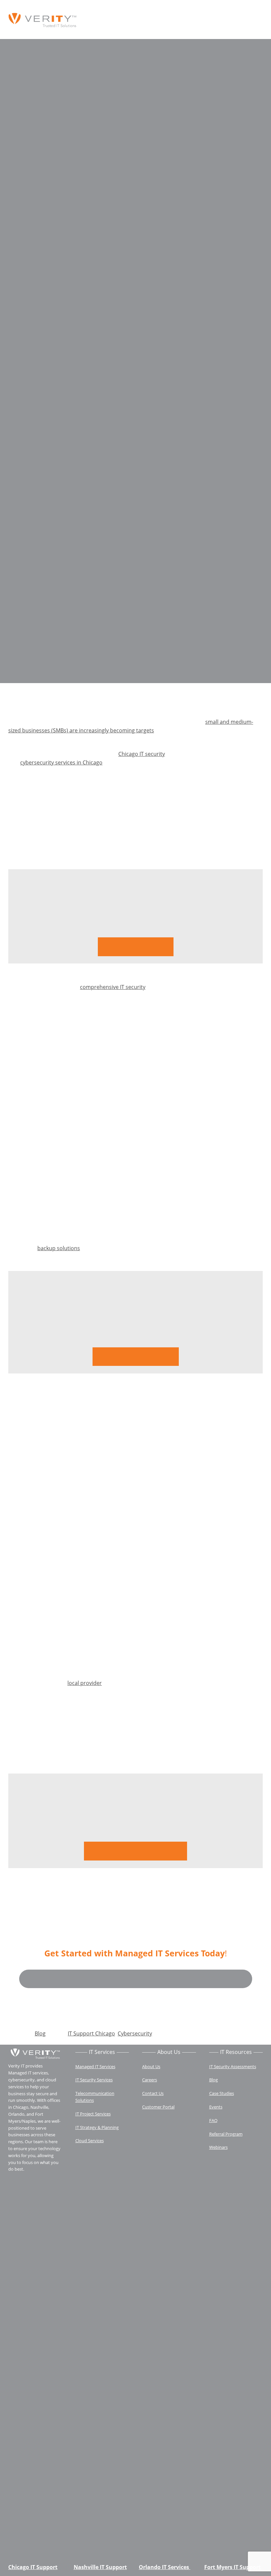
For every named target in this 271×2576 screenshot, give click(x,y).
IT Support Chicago (91, 2033)
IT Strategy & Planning (97, 2127)
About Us (151, 2066)
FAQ (213, 2120)
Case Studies (222, 2093)
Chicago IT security (142, 754)
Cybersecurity (135, 2033)
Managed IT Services (95, 2066)
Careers (150, 2080)
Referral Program (226, 2134)
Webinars (218, 2147)
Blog (40, 2033)
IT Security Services (94, 2080)
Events (216, 2107)
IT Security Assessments (233, 2066)
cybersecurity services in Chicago (61, 762)
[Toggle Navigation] (255, 20)
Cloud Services (90, 2141)
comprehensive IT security (113, 987)
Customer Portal (158, 2107)
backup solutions (59, 1248)
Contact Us (153, 2093)
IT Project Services (93, 2114)
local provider (85, 1683)
